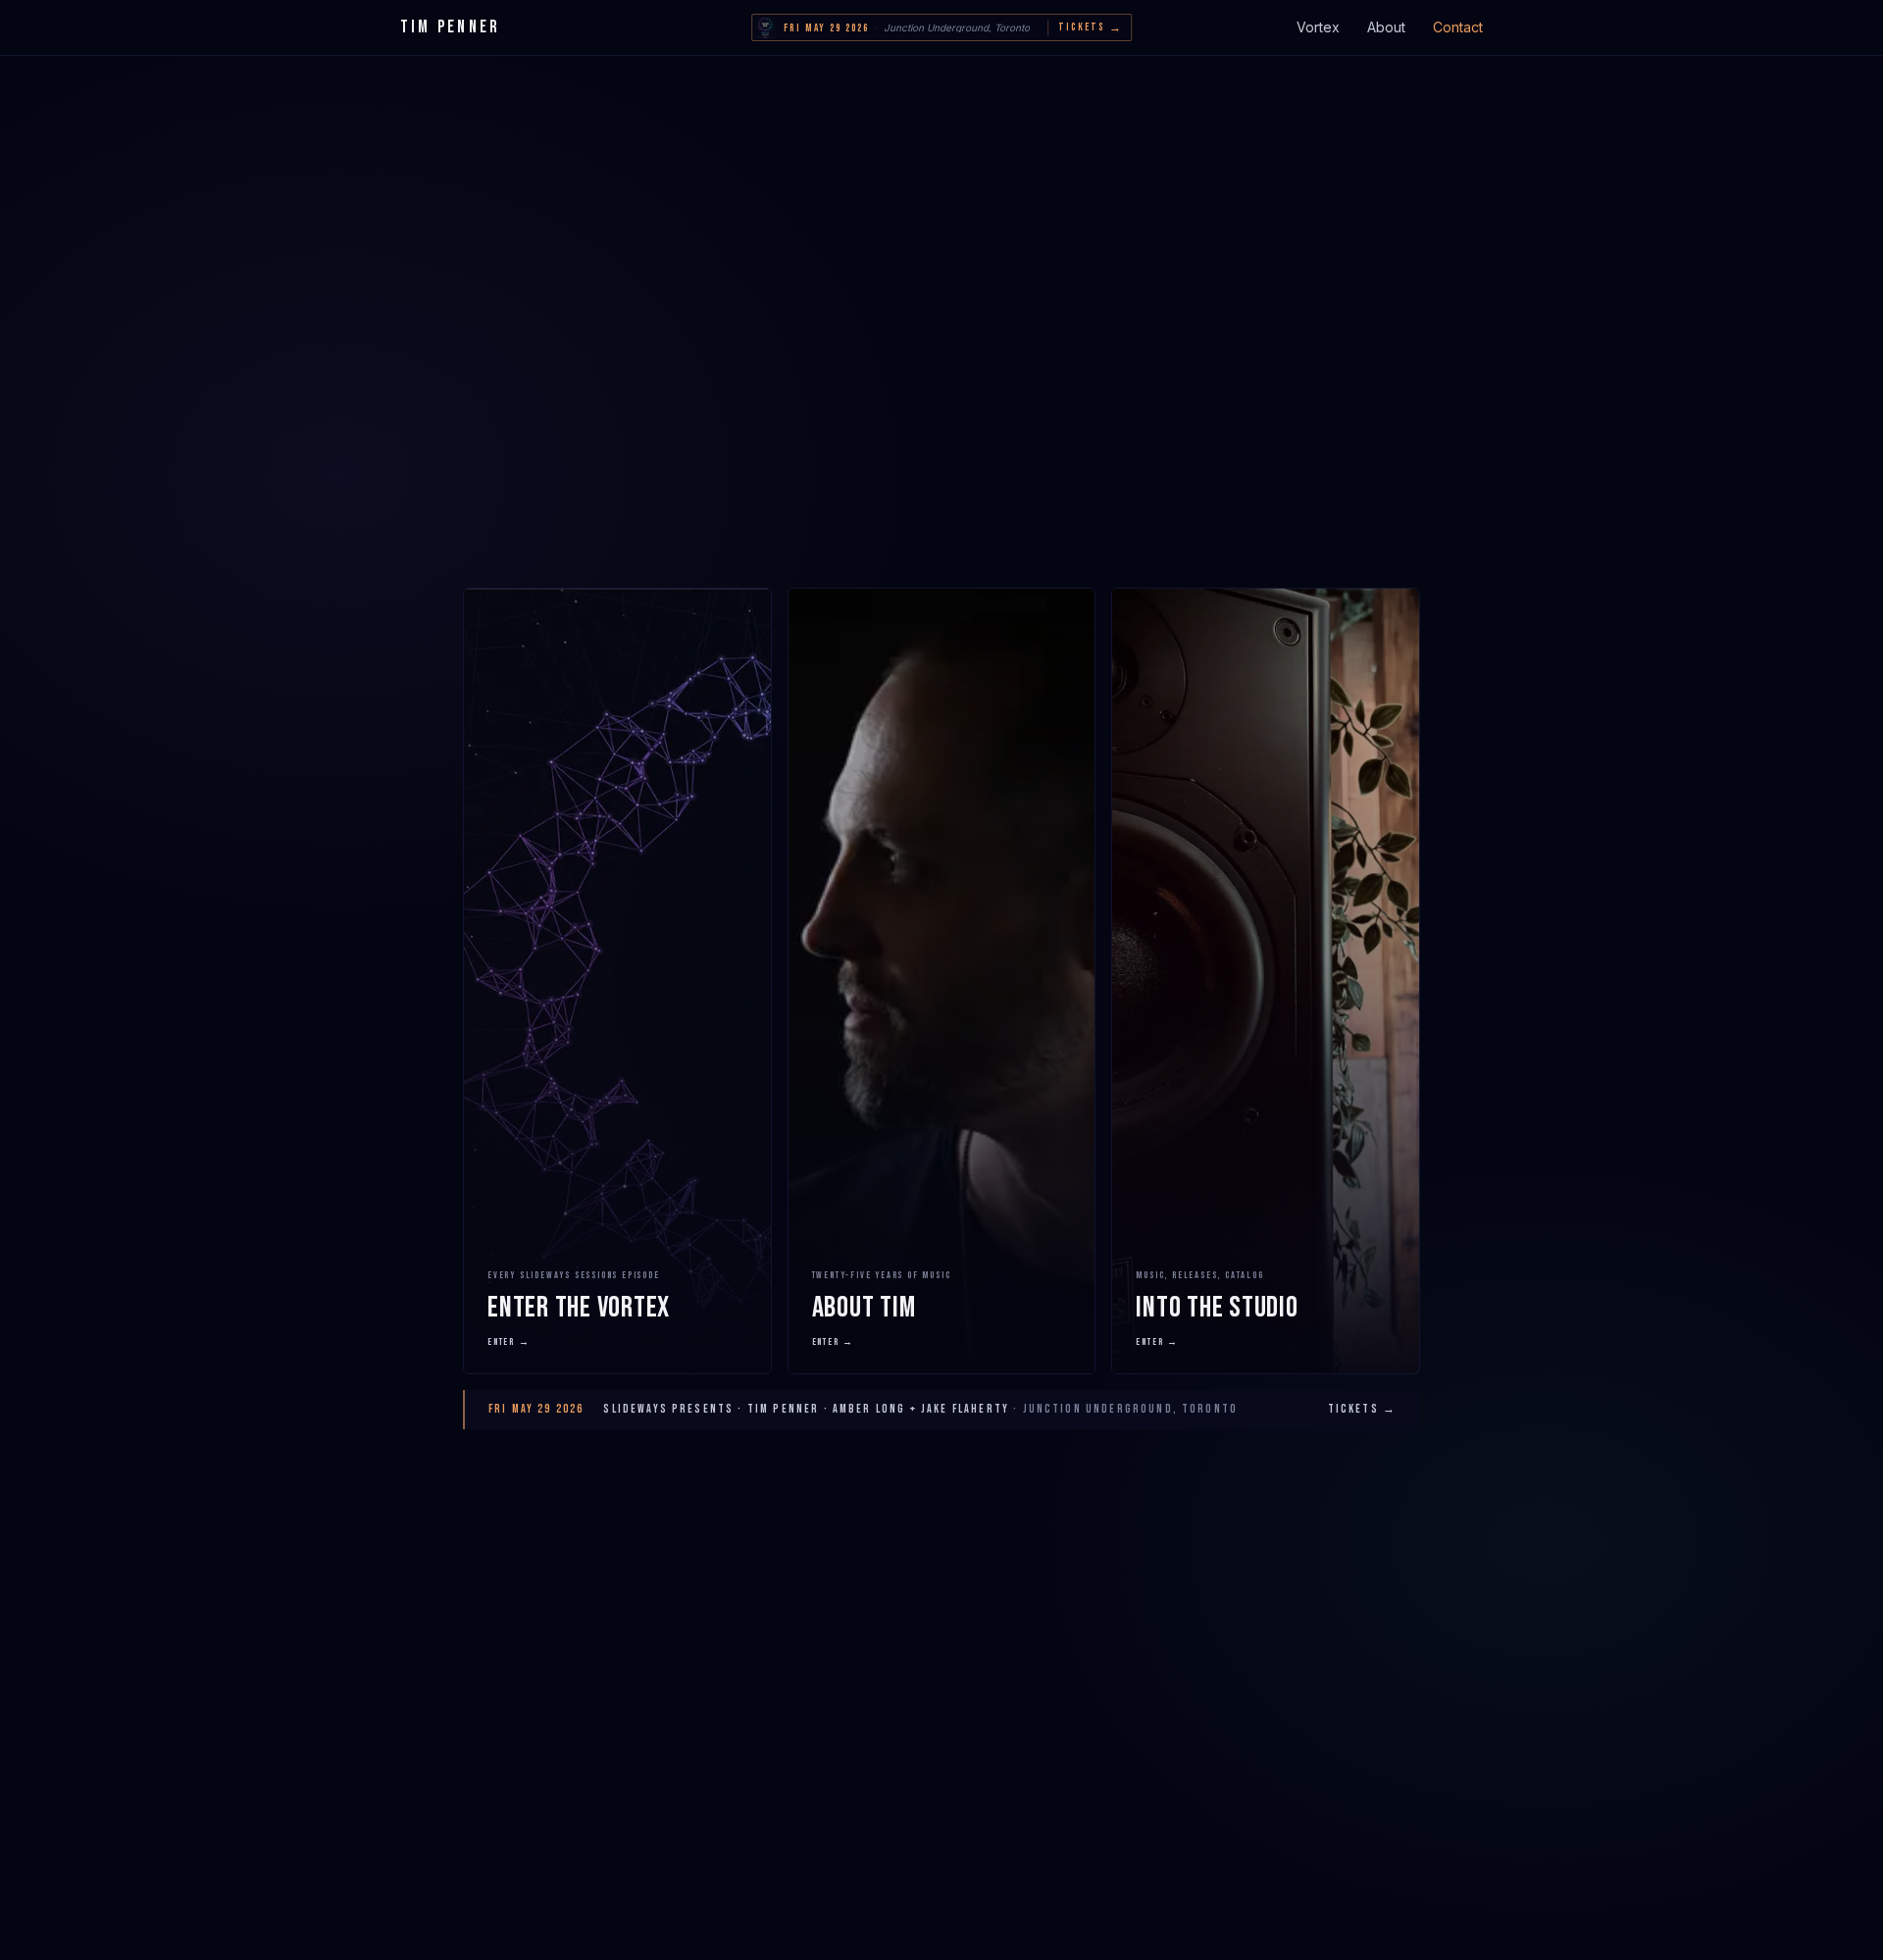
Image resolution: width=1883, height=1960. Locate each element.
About (1386, 27)
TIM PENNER (450, 27)
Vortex (1318, 27)
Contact (1458, 27)
